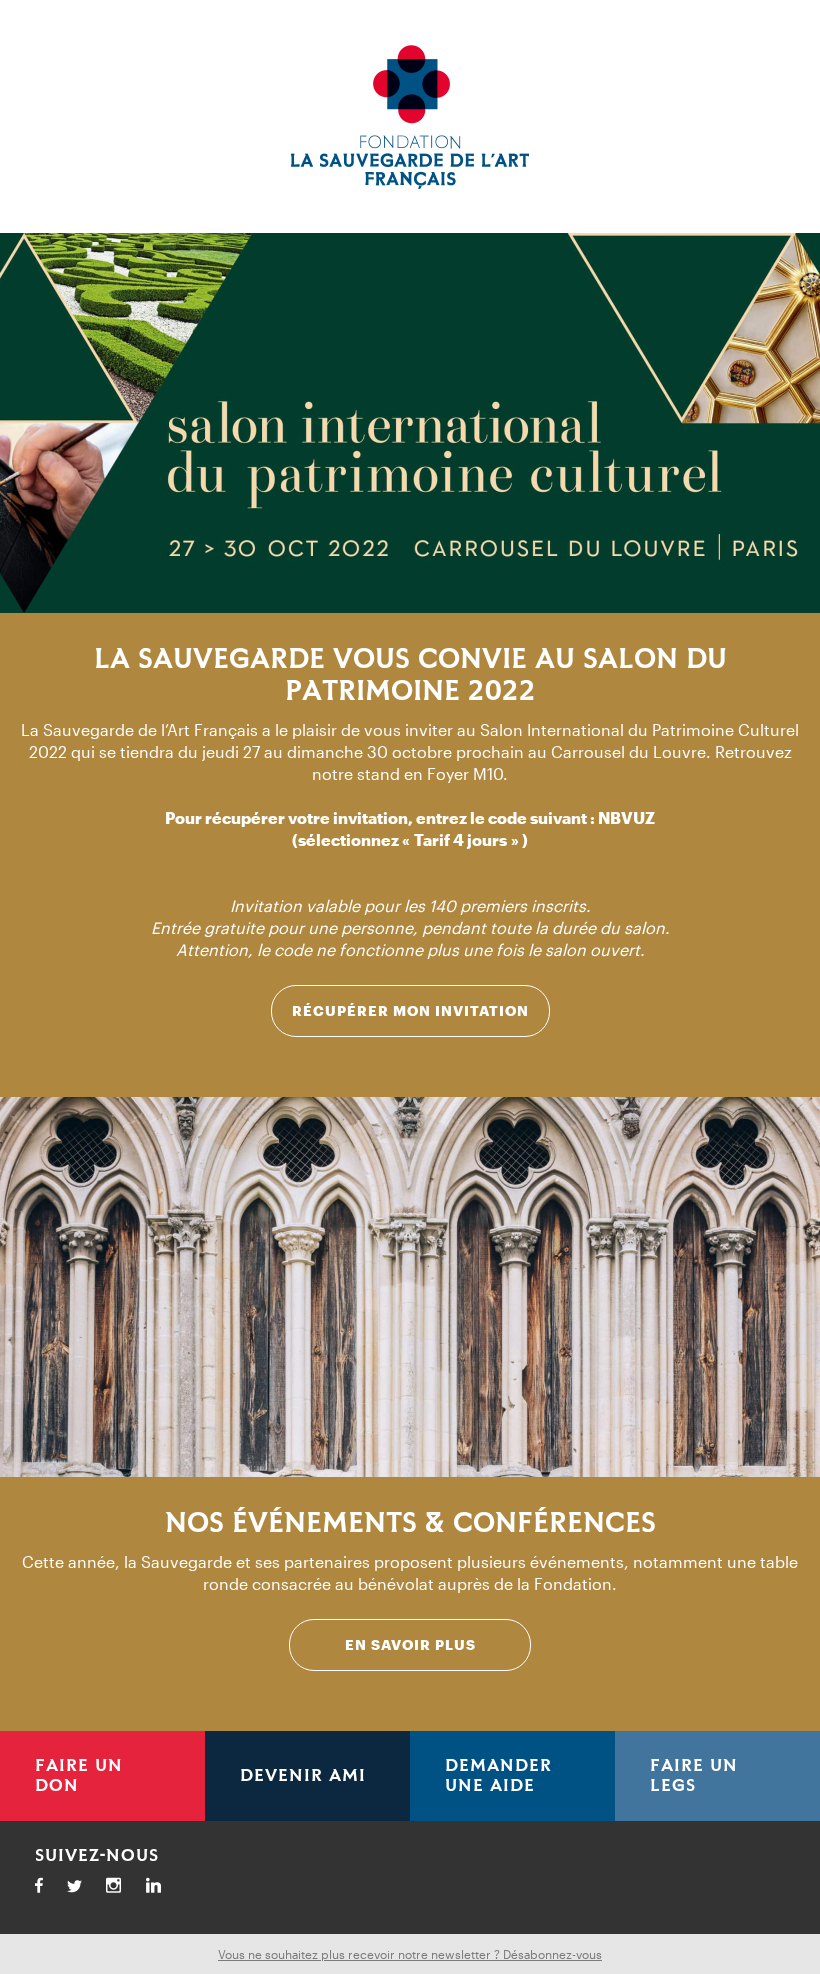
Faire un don (79, 1776)
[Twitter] (83, 1889)
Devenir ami (303, 1776)
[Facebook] (48, 1888)
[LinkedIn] (163, 1888)
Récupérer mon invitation (410, 1010)
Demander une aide (498, 1776)
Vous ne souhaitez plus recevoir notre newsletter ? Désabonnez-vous (410, 1954)
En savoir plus (410, 1644)
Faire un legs (694, 1776)
